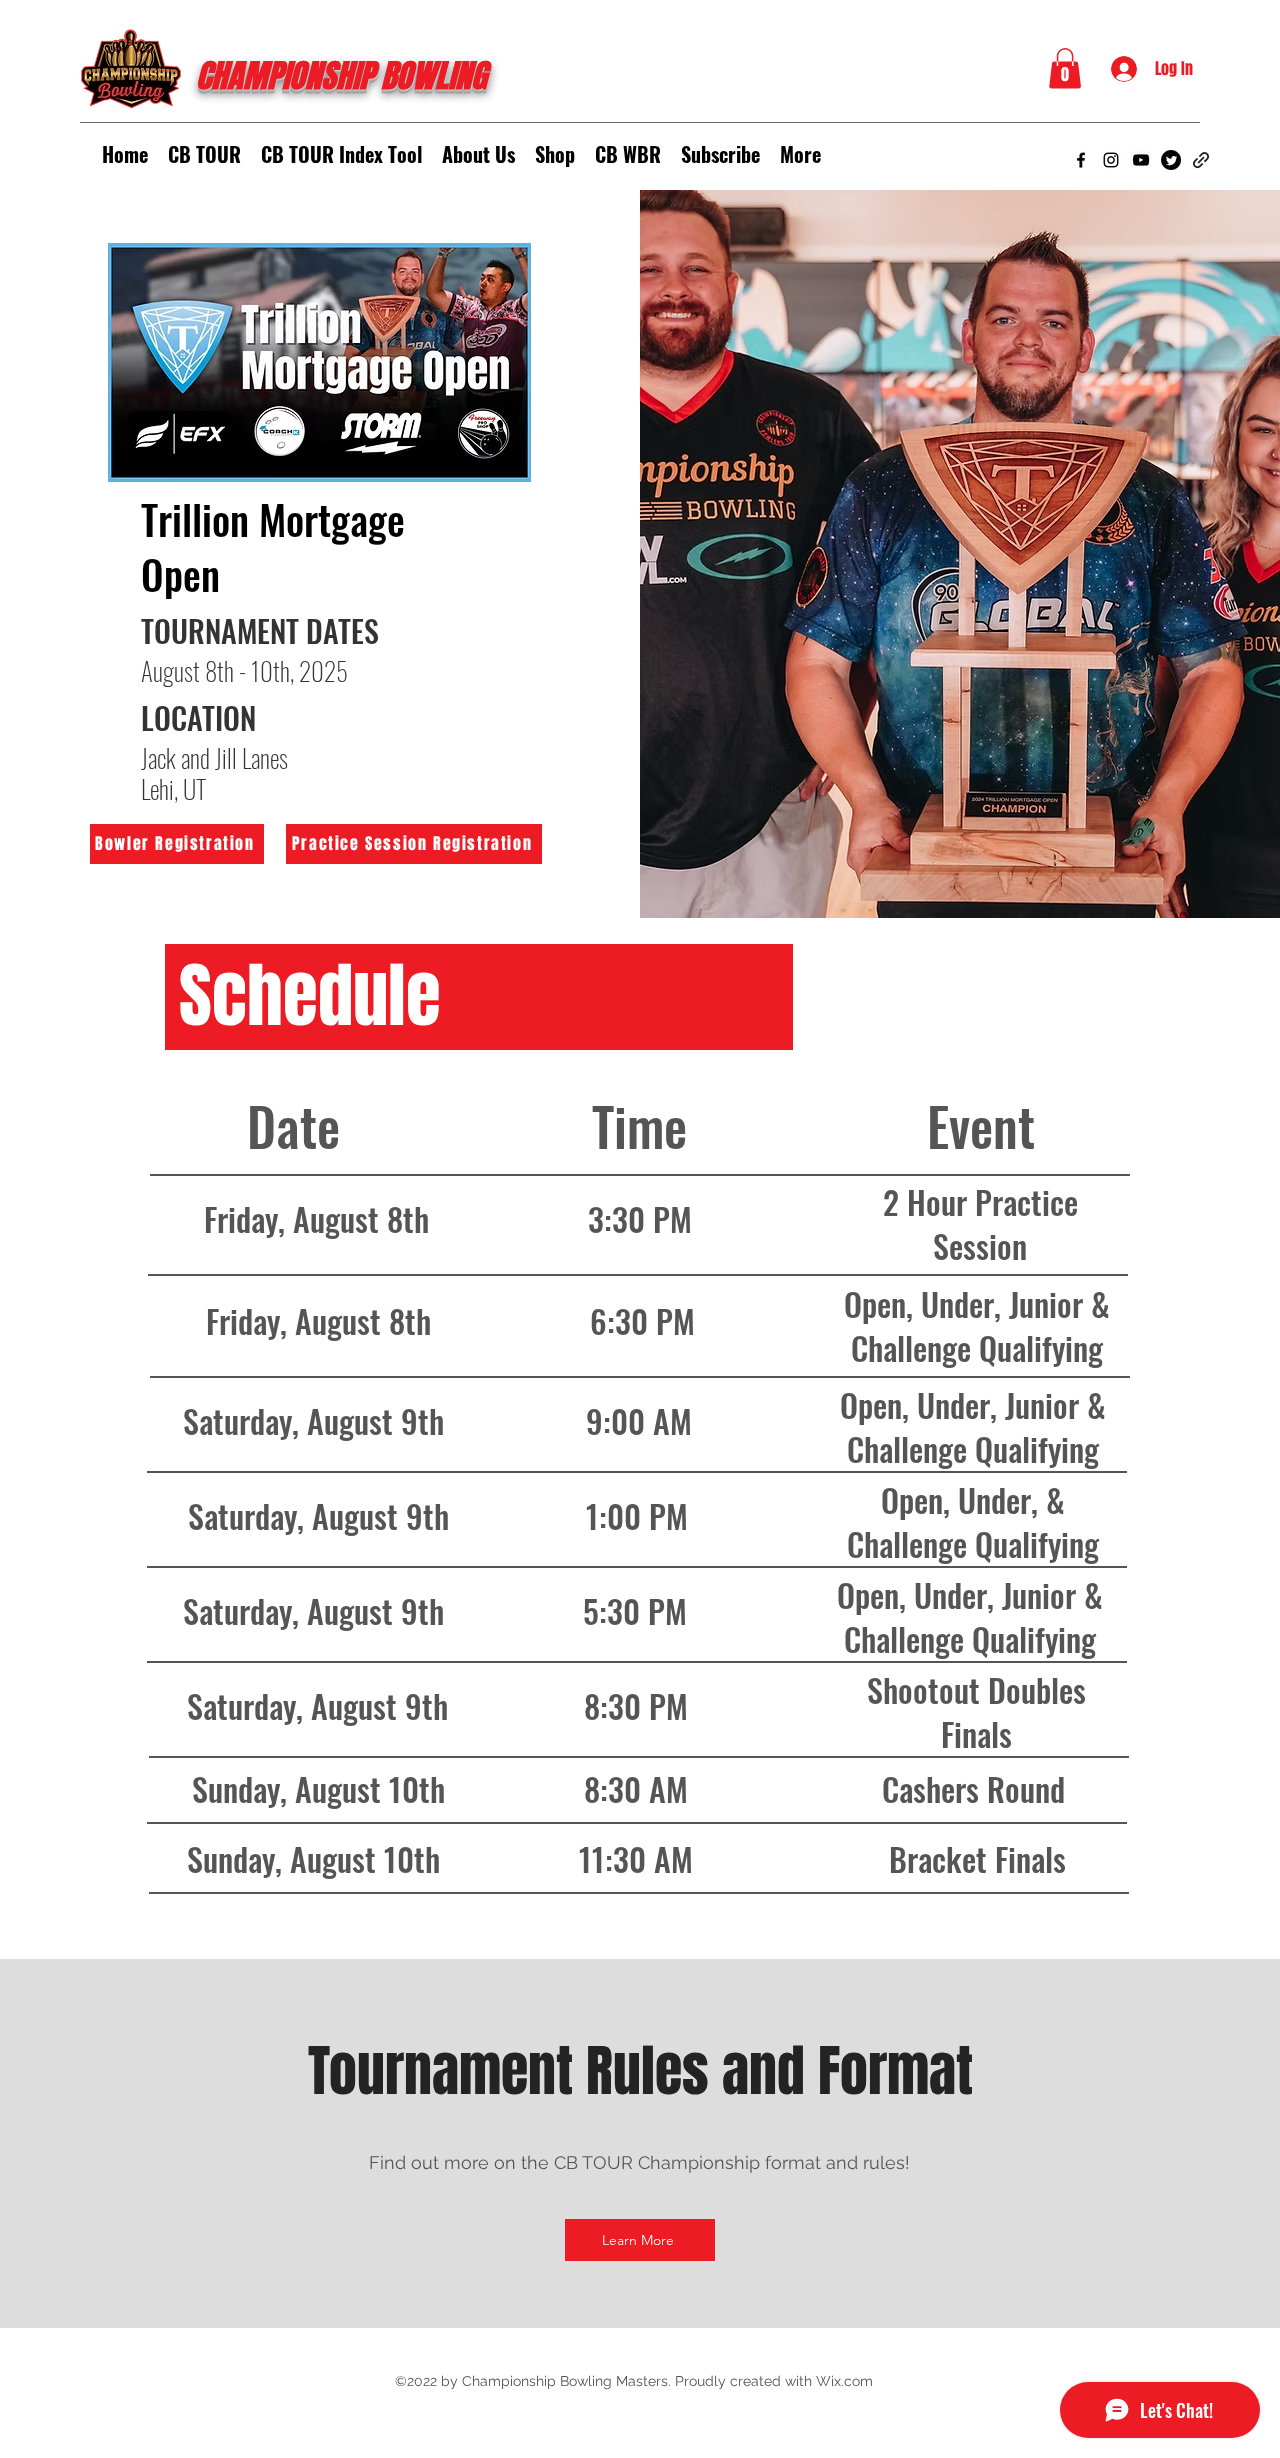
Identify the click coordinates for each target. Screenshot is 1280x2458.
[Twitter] (1171, 160)
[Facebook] (1081, 160)
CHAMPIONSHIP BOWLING (341, 76)
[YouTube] (1141, 160)
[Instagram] (1111, 160)
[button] (1065, 68)
